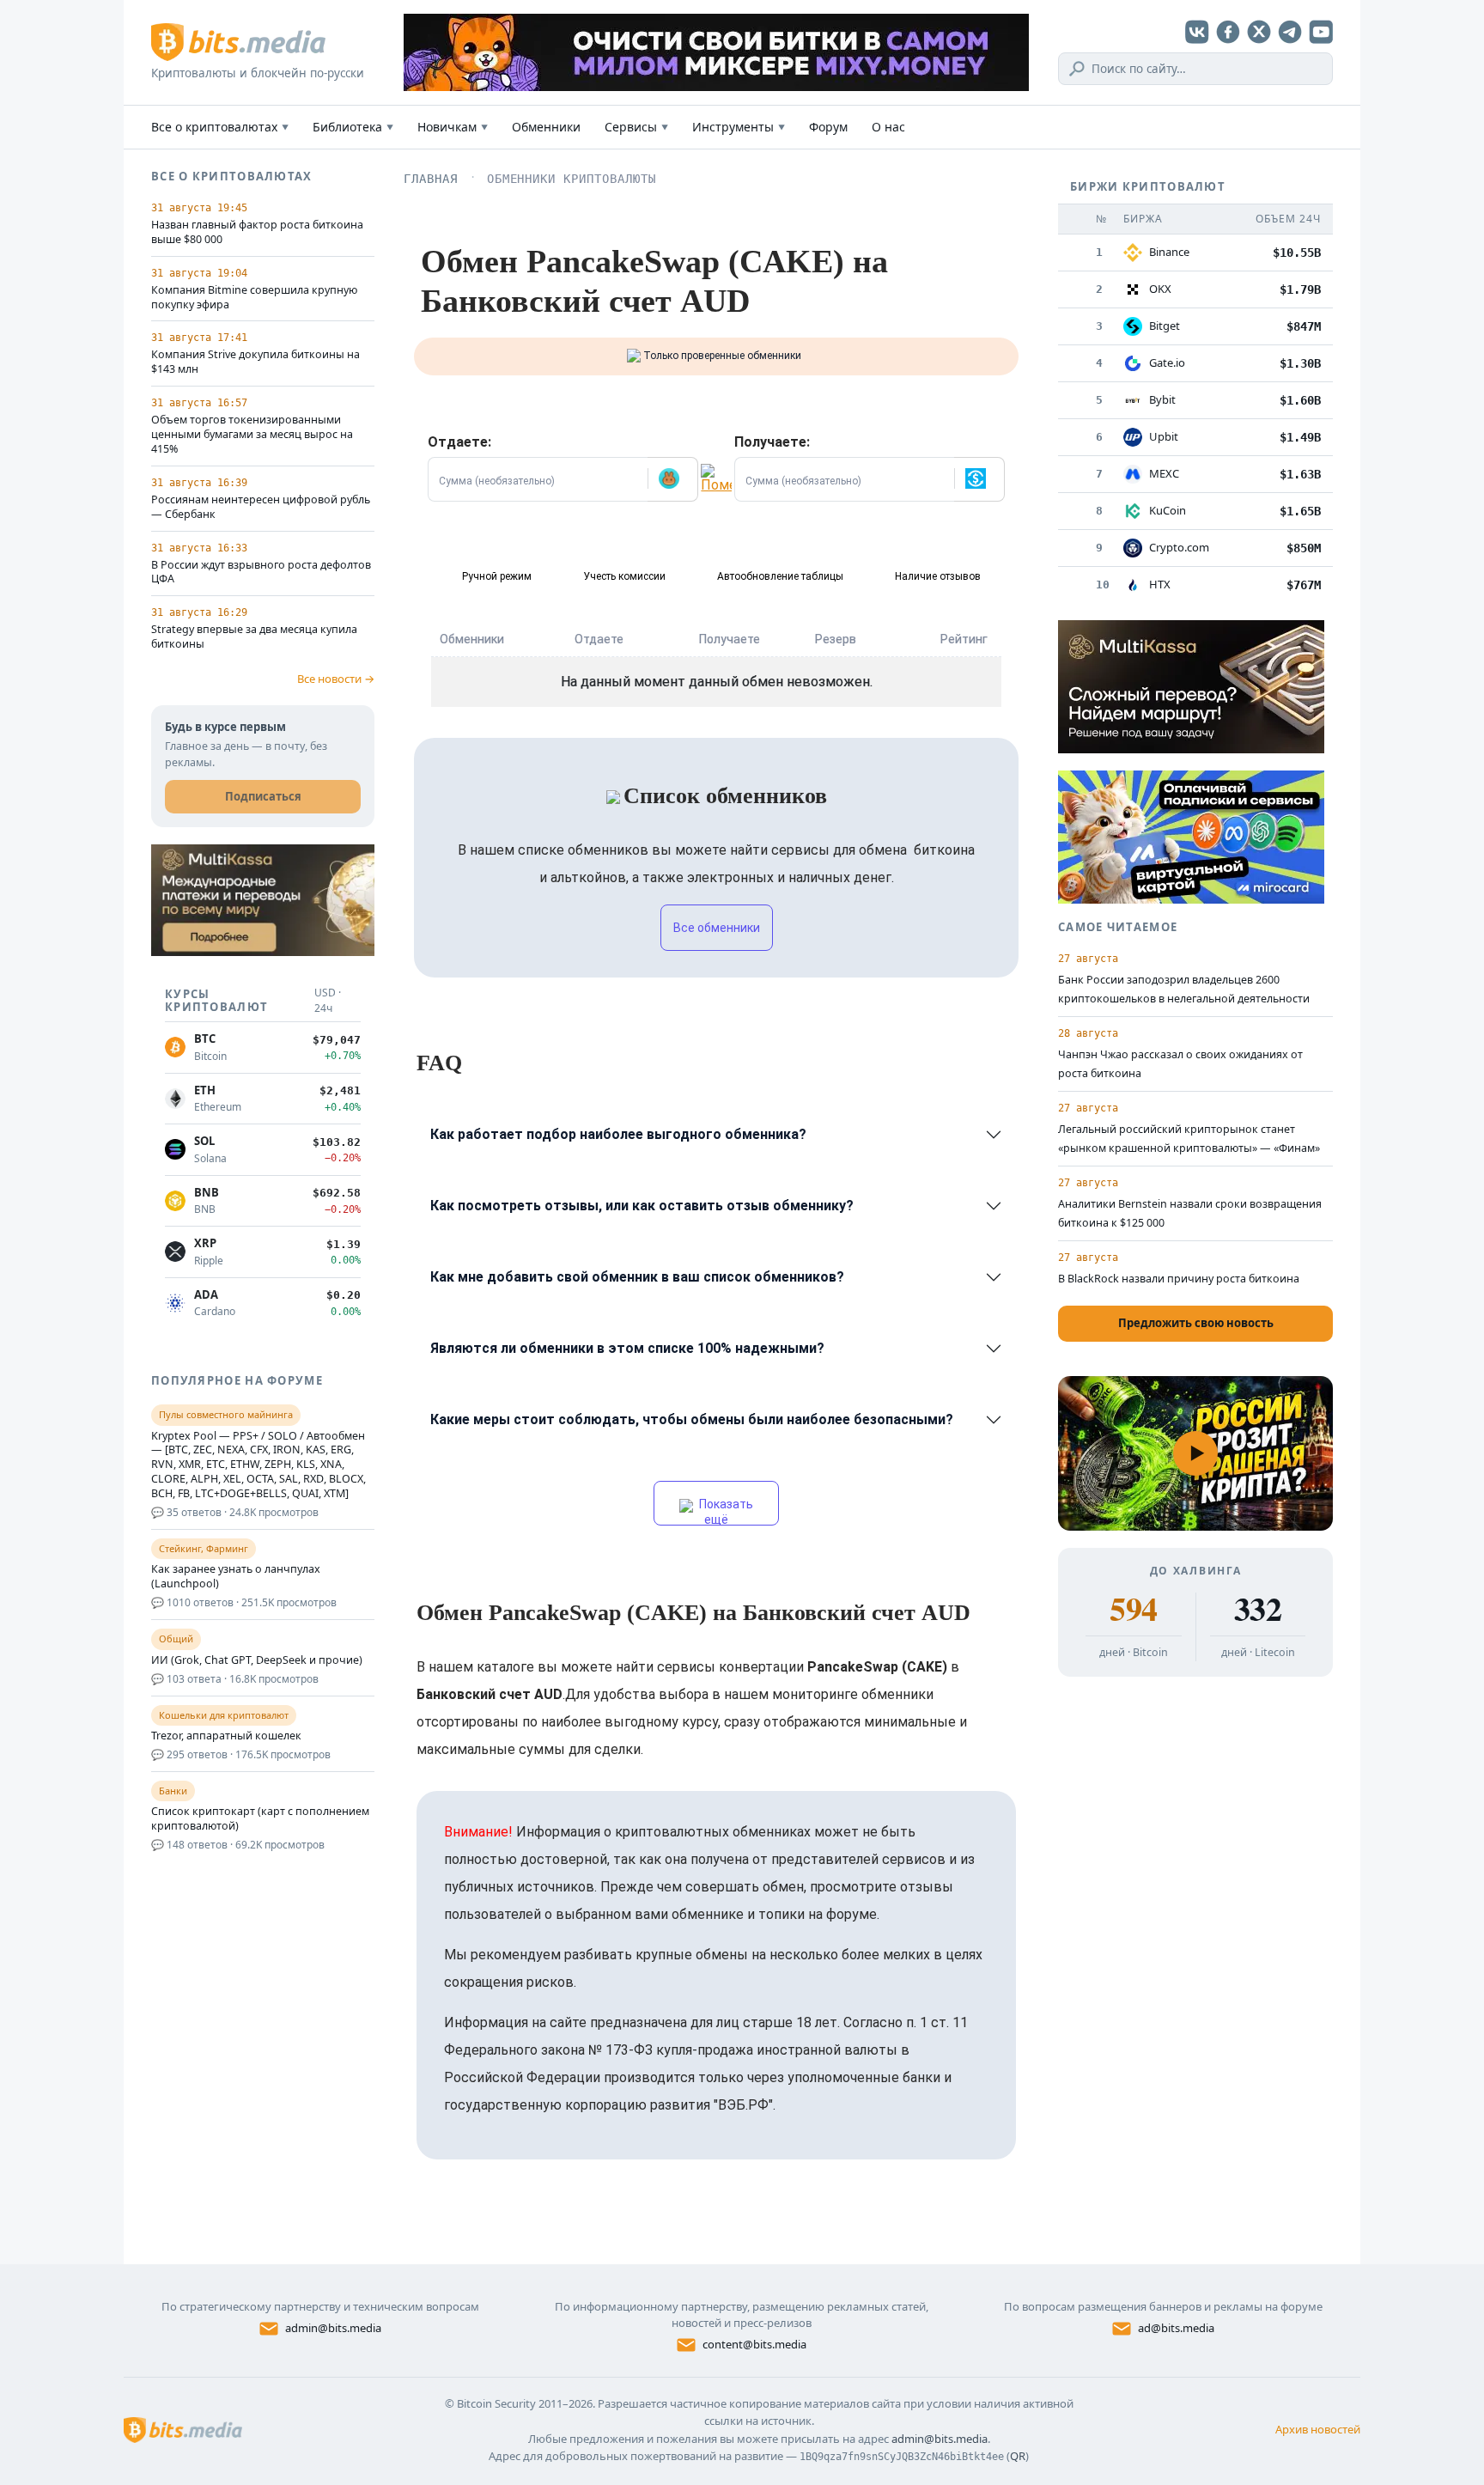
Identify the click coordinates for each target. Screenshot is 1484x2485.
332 (1258, 1609)
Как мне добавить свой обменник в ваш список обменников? (637, 1277)
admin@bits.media (333, 2328)
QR (1018, 2456)
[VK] (1197, 32)
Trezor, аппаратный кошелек (226, 1736)
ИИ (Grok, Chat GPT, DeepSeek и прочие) (257, 1660)
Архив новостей (1318, 2429)
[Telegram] (1290, 32)
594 (1133, 1609)
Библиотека (353, 127)
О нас (888, 127)
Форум (828, 127)
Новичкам (453, 127)
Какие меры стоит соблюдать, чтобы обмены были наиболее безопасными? (692, 1419)
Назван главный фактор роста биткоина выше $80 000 (257, 232)
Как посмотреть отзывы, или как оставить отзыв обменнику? (642, 1206)
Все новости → (336, 679)
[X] (1259, 32)
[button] (672, 479)
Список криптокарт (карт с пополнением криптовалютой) (260, 1819)
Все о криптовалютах (220, 127)
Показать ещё (725, 1511)
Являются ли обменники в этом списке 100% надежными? (627, 1348)
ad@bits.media (1176, 2328)
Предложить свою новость (1196, 1323)
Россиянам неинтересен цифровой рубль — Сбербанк (261, 507)
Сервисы (636, 127)
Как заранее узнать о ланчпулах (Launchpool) (236, 1577)
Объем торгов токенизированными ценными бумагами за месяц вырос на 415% (252, 435)
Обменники (546, 127)
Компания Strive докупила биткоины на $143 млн (255, 362)
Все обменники (717, 928)
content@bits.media (754, 2344)
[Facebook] (1228, 32)
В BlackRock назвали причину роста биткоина (1179, 1279)
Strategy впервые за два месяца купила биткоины (254, 637)
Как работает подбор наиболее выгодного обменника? (618, 1134)
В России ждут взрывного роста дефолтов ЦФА (261, 573)
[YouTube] (1321, 32)
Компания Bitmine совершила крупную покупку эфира (254, 298)
